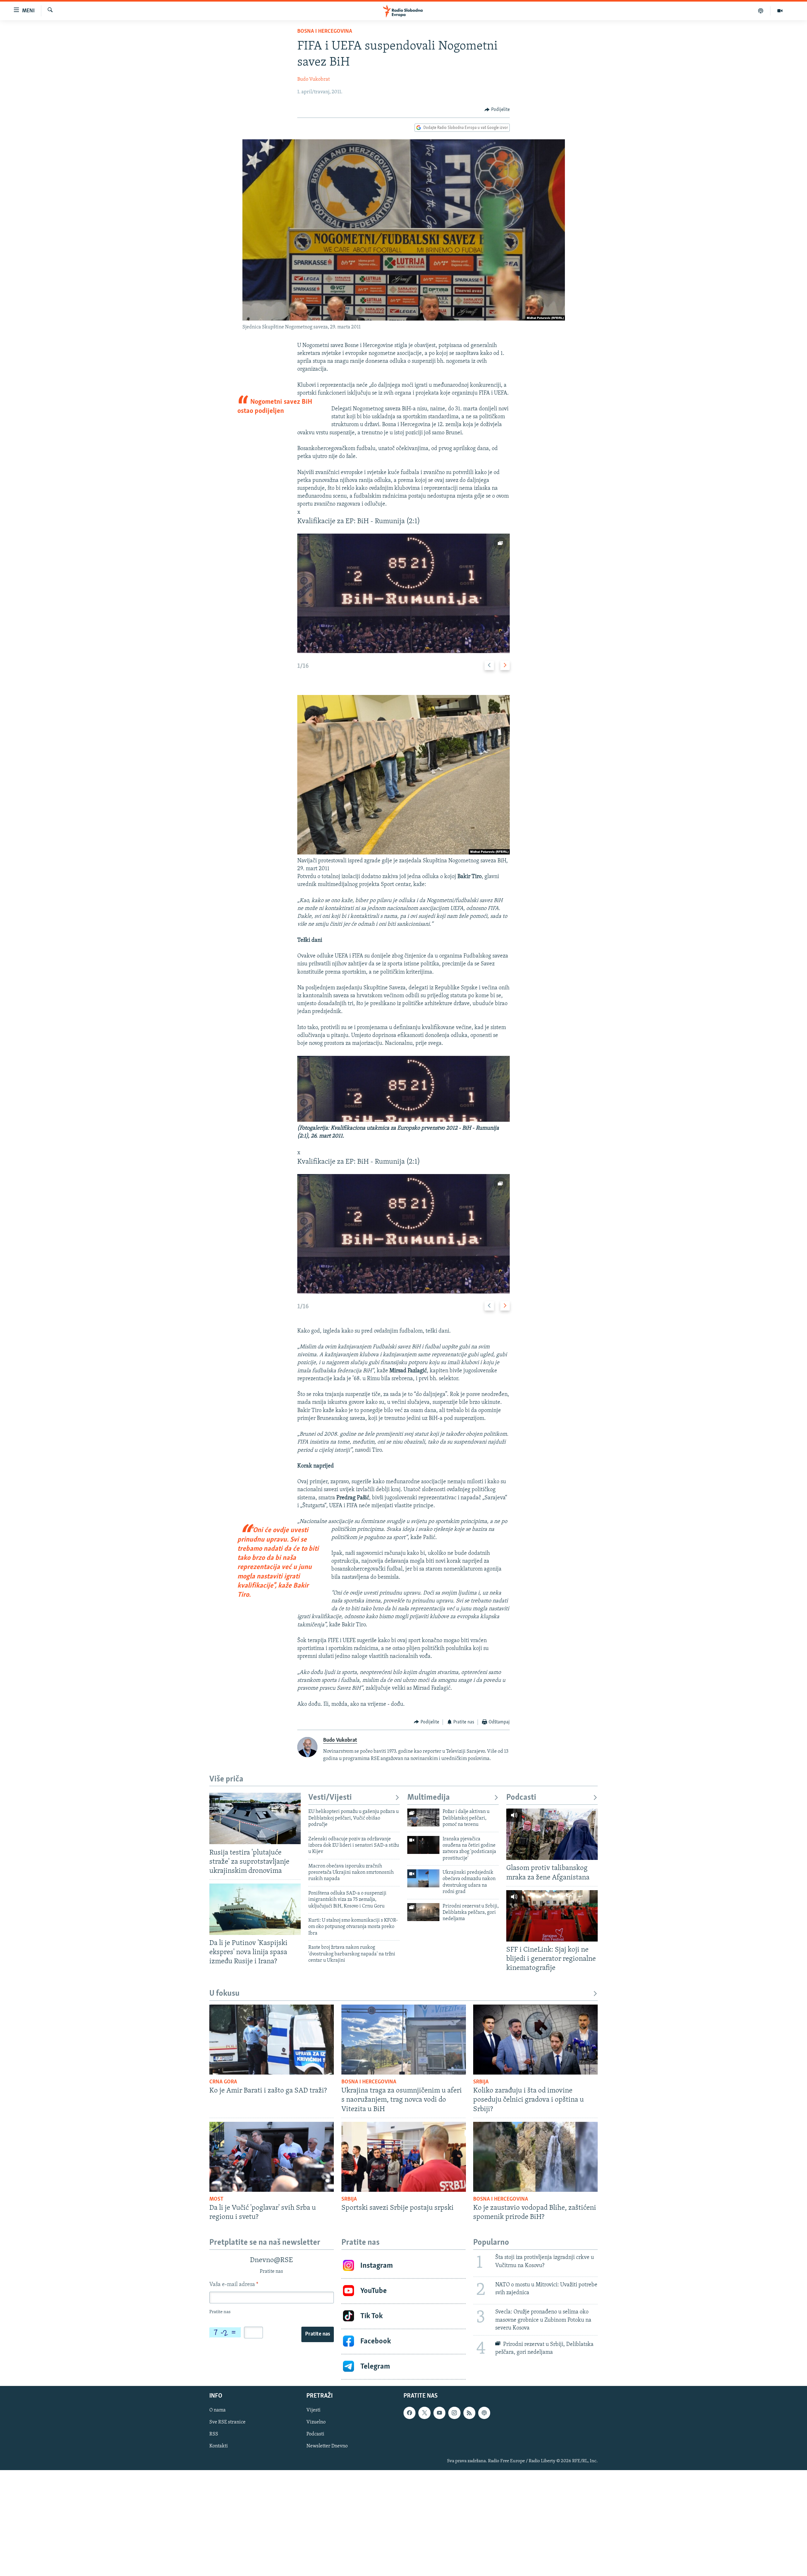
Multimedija (429, 1798)
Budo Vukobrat (314, 79)
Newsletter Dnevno (327, 2446)
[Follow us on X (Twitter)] (424, 2413)
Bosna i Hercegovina (325, 32)
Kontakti (219, 2446)
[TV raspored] (484, 2413)
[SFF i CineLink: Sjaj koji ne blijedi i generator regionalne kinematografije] (552, 1916)
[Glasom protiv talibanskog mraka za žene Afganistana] (552, 1834)
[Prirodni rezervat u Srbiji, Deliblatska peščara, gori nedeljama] (423, 1912)
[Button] (497, 110)
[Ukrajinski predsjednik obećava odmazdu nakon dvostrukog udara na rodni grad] (423, 1878)
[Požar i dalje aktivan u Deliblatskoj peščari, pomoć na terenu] (423, 1818)
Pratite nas (318, 2334)
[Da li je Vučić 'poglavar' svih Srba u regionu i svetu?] (272, 2157)
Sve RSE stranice (227, 2422)
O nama (218, 2410)
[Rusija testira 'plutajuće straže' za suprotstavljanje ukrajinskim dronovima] (255, 1818)
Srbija (481, 2082)
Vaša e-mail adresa (234, 2285)
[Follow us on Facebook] (409, 2413)
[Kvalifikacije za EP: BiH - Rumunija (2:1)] (403, 593)
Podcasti (521, 1798)
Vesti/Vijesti (330, 1798)
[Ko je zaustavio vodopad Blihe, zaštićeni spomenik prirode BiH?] (535, 2157)
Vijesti (314, 2410)
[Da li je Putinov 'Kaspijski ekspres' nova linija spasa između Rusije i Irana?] (255, 1909)
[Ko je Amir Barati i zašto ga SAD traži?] (272, 2040)
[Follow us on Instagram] (454, 2413)
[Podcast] (761, 11)
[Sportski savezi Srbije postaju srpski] (404, 2157)
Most (216, 2199)
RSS (214, 2434)
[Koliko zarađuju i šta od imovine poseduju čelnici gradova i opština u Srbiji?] (535, 2040)
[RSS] (469, 2413)
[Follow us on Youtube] (439, 2413)
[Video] (780, 11)
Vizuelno (316, 2422)
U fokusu (224, 1994)
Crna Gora (223, 2082)
